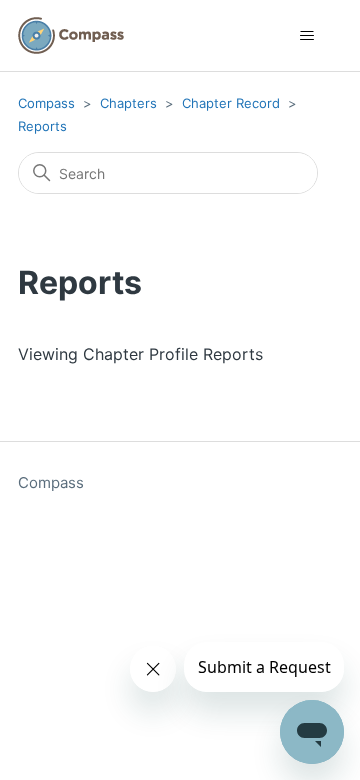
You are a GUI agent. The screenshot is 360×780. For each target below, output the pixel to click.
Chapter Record (231, 103)
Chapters (128, 103)
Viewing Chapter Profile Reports (140, 354)
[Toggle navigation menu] (306, 36)
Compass (46, 103)
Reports (42, 126)
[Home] (71, 35)
